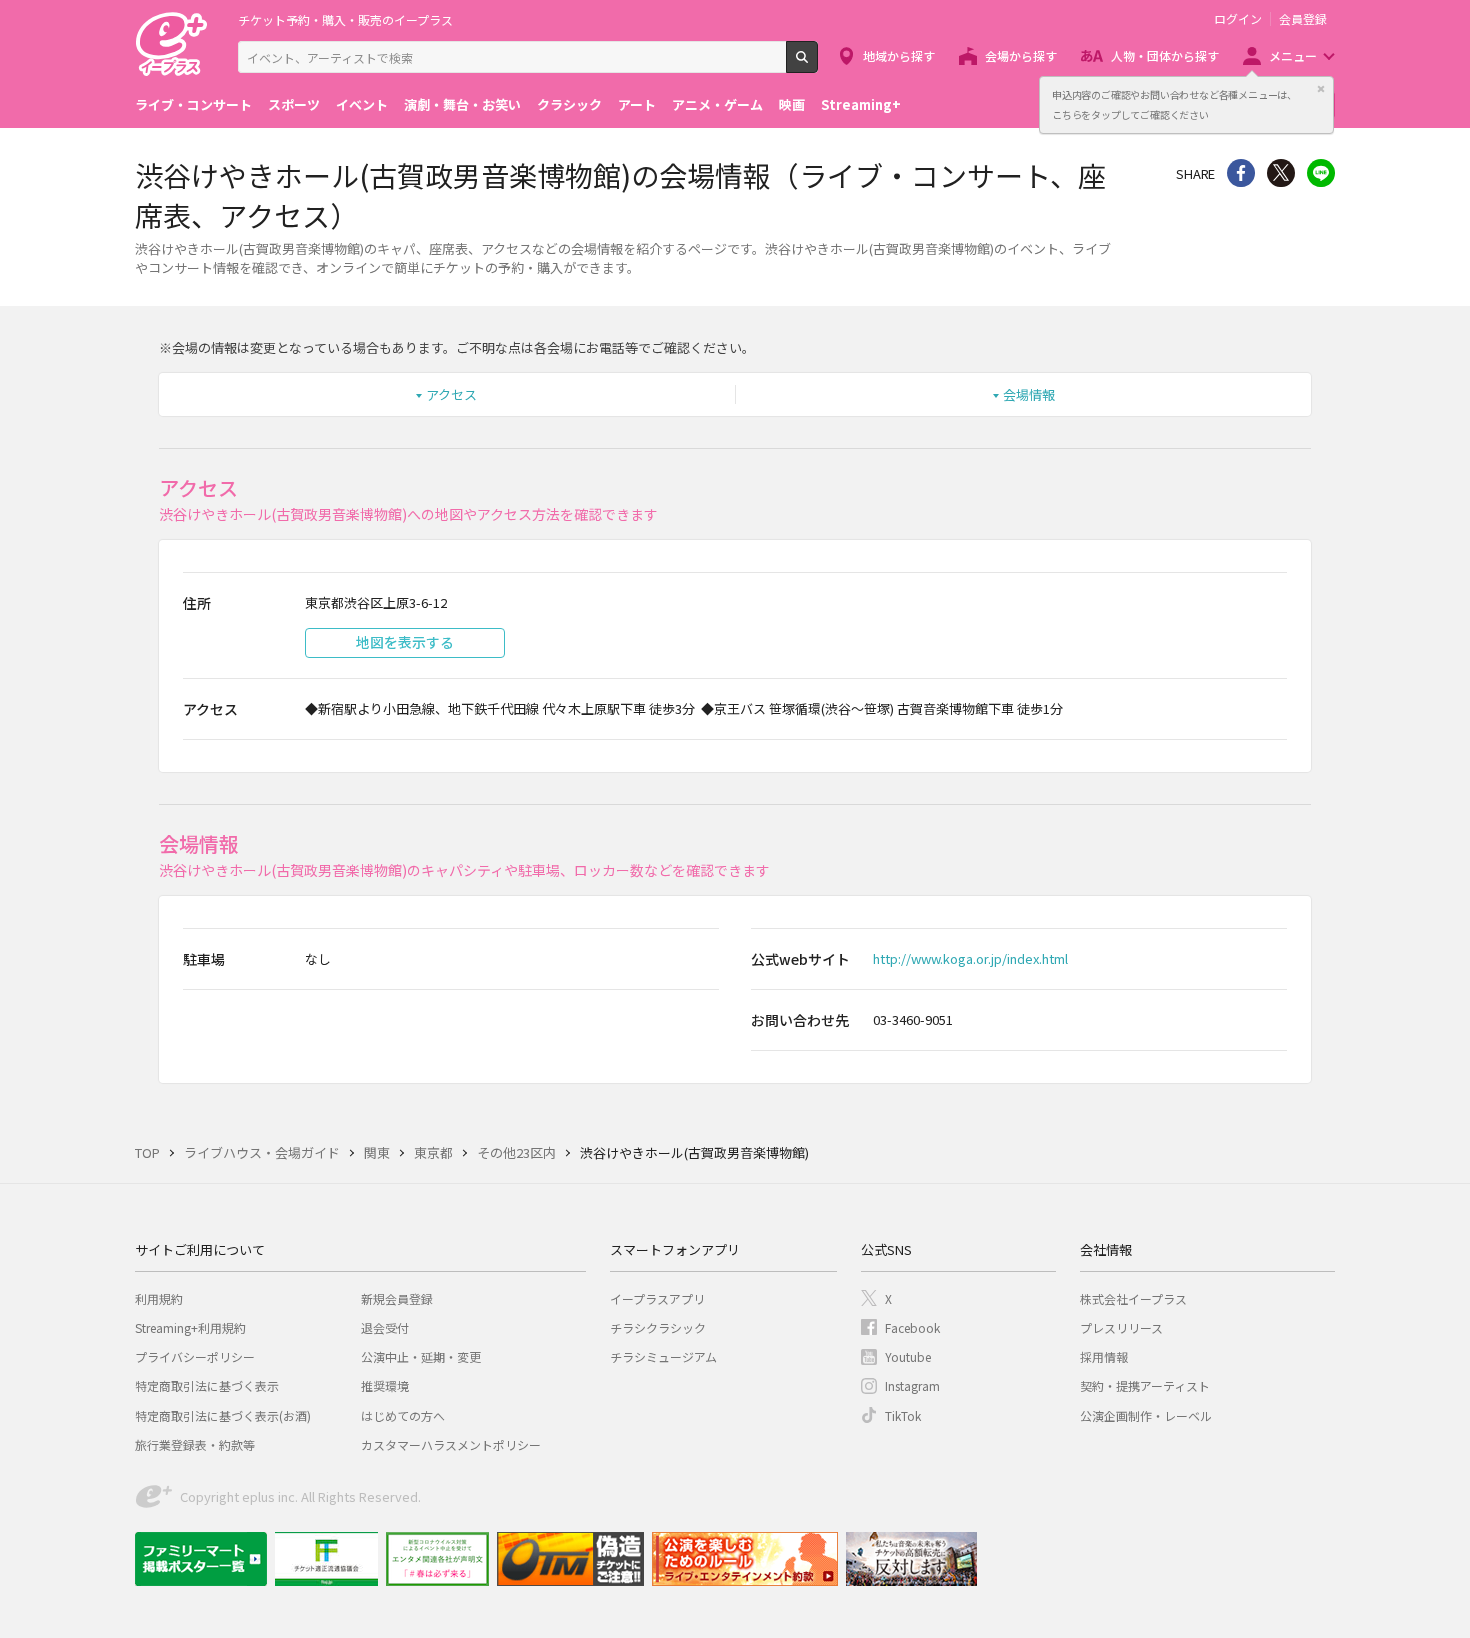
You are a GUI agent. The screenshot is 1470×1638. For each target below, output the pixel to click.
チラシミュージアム (663, 1356)
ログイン (1238, 19)
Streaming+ (861, 104)
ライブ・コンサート (193, 104)
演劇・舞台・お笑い (462, 104)
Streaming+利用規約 (190, 1327)
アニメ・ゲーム (717, 104)
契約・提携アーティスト (1145, 1385)
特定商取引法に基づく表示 (207, 1385)
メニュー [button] (1293, 55)
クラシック (569, 104)
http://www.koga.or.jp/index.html (970, 958)
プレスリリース (1121, 1327)
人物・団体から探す (1165, 55)
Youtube (908, 1356)
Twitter (1281, 173)
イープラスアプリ (657, 1298)
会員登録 (1303, 19)
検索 (817, 65)
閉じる (1321, 89)
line (1321, 173)
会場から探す (1021, 55)
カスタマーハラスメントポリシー (451, 1444)
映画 (792, 104)
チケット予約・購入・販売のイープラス (345, 19)
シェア (1241, 173)
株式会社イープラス (1133, 1298)
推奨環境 (385, 1385)
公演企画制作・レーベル (1146, 1415)
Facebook (912, 1327)
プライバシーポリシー (195, 1356)
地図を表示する (405, 642)
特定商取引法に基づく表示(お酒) (223, 1415)
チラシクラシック (658, 1327)
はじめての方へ (403, 1415)
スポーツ (294, 104)
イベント (362, 104)
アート (637, 104)
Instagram (912, 1385)
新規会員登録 (397, 1298)
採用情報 (1104, 1356)
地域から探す (899, 55)
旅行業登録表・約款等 (195, 1444)
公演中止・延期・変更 (421, 1356)
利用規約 (159, 1298)
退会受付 (385, 1327)
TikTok (903, 1415)
